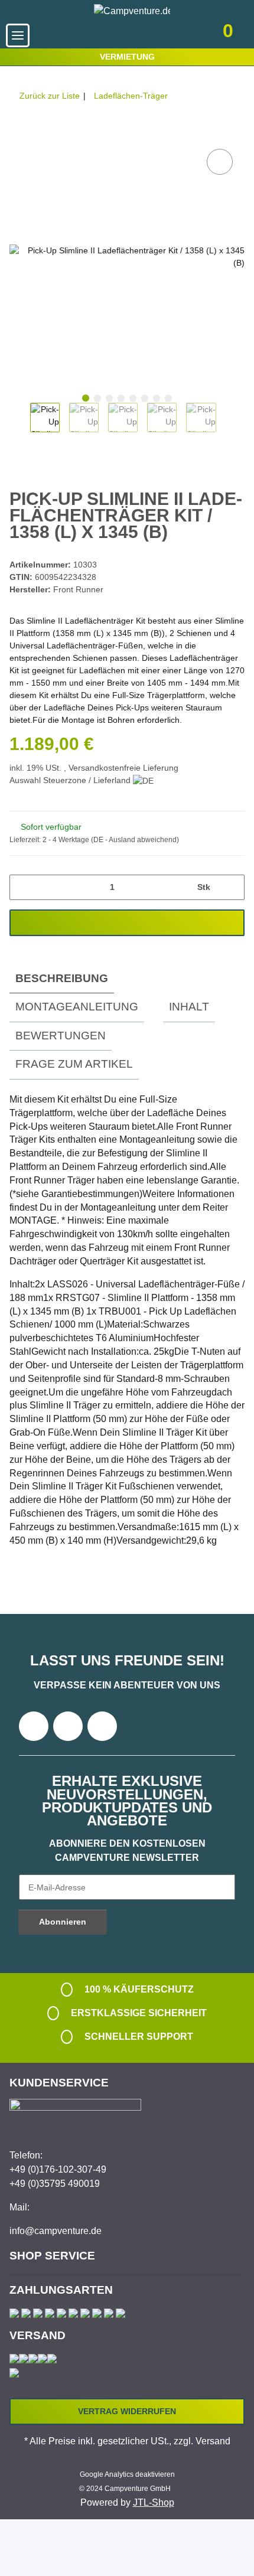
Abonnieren (63, 1922)
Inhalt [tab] (189, 1007)
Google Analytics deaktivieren (127, 2474)
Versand (213, 2441)
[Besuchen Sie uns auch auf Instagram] (102, 1726)
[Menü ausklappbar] (18, 35)
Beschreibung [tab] (62, 978)
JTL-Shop (154, 2502)
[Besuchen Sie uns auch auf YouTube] (68, 1726)
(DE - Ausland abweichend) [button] (135, 840)
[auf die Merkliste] (220, 162)
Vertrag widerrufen (127, 2411)
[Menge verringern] (23, 887)
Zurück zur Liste (50, 96)
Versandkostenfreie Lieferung (123, 768)
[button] (152, 35)
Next (227, 423)
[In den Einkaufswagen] (19, 133)
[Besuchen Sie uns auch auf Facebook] (34, 1726)
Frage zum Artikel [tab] (74, 1064)
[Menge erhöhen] (231, 887)
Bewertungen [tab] (61, 1036)
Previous (20, 423)
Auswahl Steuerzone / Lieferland (71, 780)
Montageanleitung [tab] (77, 1007)
